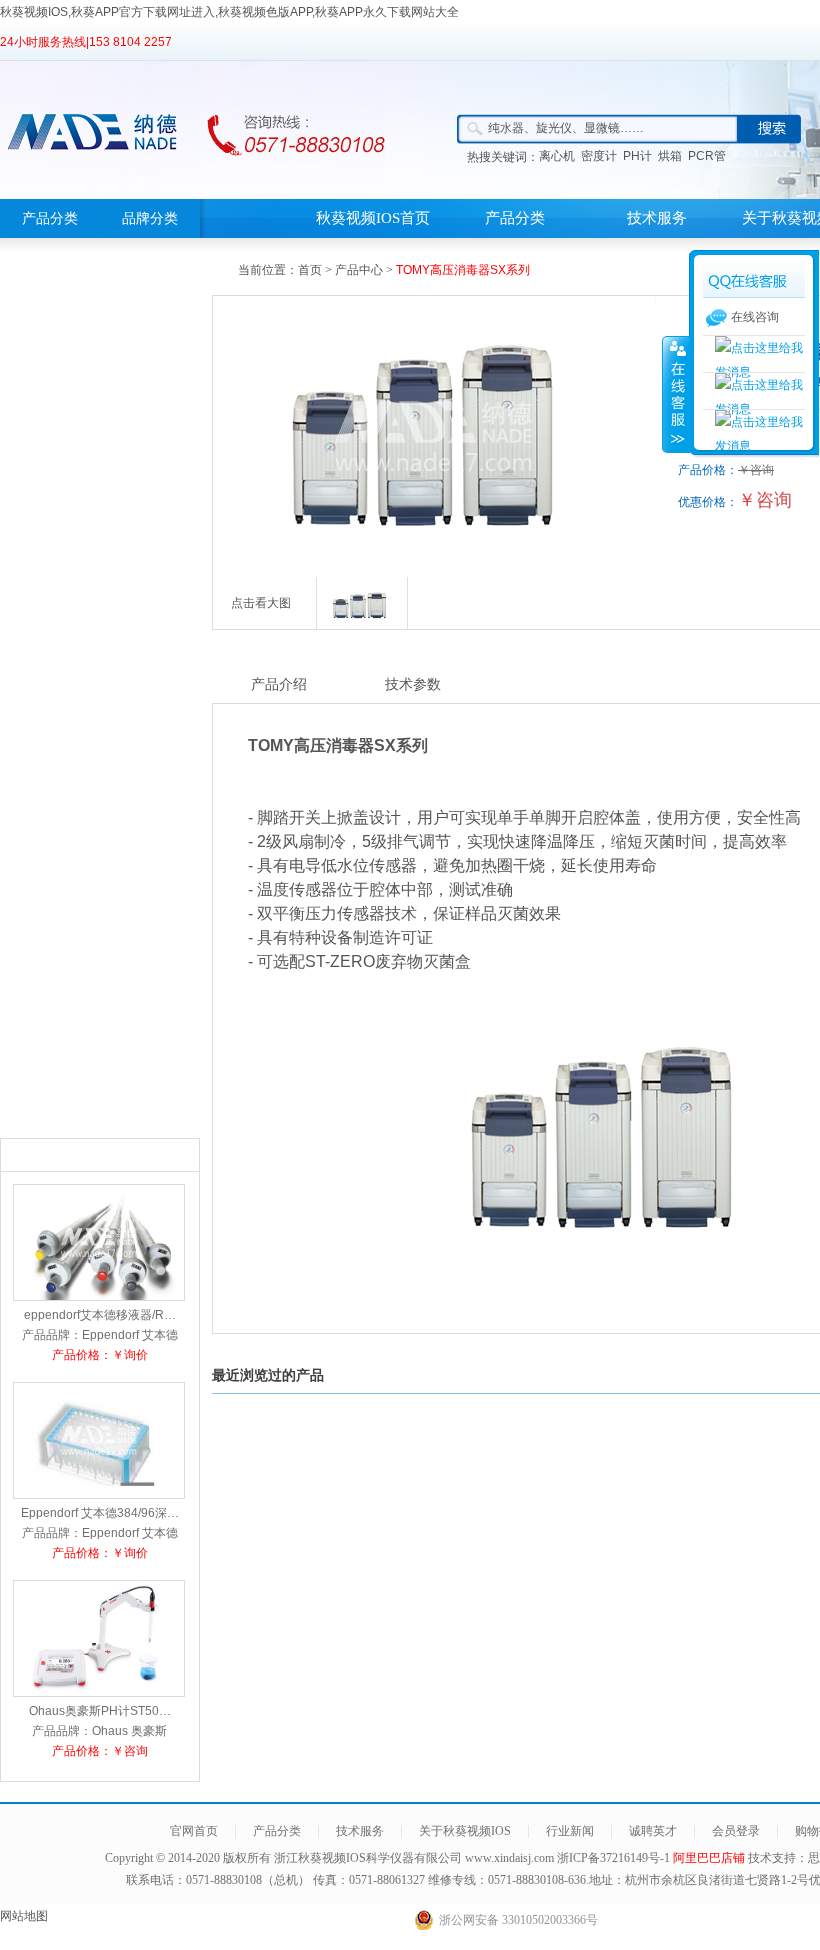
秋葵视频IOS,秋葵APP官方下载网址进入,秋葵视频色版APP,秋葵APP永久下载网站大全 (229, 12)
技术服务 (657, 218)
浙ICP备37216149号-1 (615, 1858)
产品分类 (50, 218)
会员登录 (736, 1831)
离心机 (557, 156)
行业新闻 (570, 1831)
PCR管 (707, 156)
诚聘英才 (653, 1831)
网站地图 (24, 1916)
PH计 (637, 156)
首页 (310, 270)
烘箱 (670, 156)
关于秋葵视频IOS (465, 1831)
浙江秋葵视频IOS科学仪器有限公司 (368, 1858)
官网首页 (194, 1831)
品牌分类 (150, 218)
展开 (676, 394)
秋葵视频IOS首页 (373, 218)
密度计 (599, 156)
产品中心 (359, 270)
